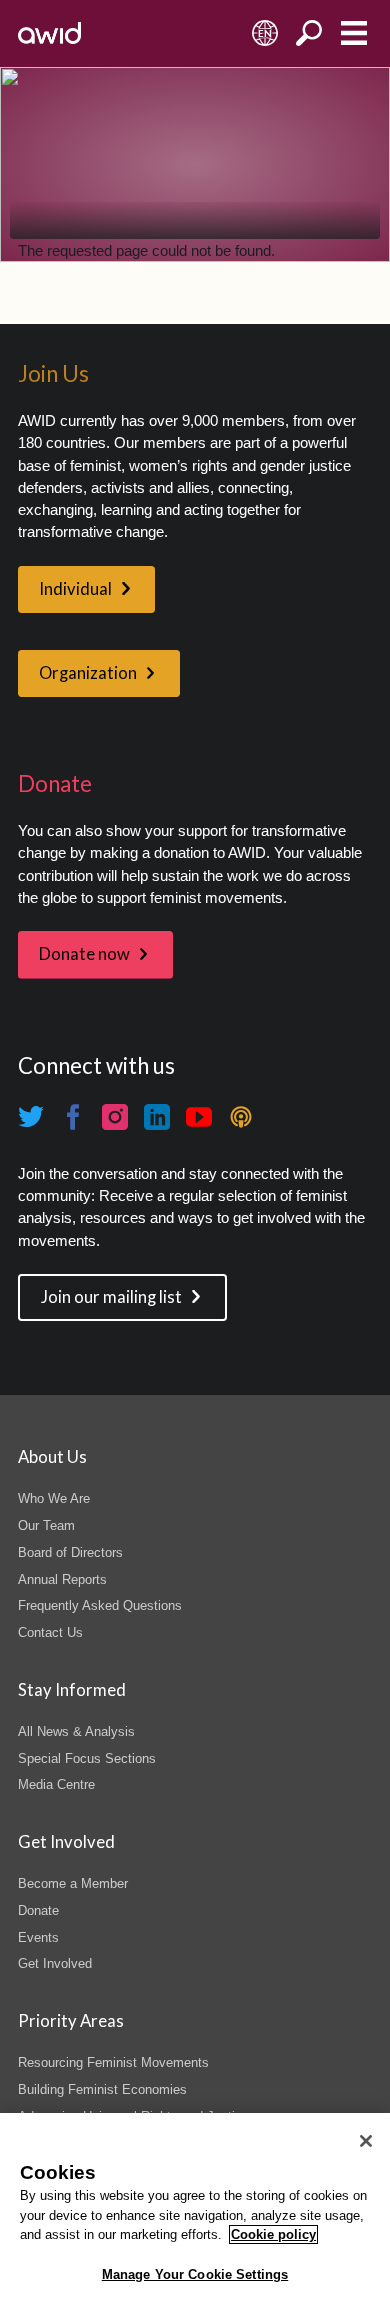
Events (38, 1937)
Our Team (46, 1525)
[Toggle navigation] (353, 33)
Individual (75, 589)
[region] (195, 2211)
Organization (88, 673)
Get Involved (55, 1963)
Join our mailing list (111, 1297)
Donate (38, 1910)
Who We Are (54, 1498)
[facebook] (73, 1117)
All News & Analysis (76, 1731)
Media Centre (56, 1784)
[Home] (49, 33)
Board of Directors (70, 1552)
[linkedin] (157, 1117)
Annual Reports (62, 1579)
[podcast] (241, 1117)
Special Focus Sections (87, 1758)
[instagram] (115, 1117)
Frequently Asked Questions (100, 1605)
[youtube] (199, 1117)
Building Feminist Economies (102, 2089)
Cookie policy (273, 2234)
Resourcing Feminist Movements (113, 2062)
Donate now (84, 954)
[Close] (366, 2141)
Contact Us (50, 1632)
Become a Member (73, 1883)
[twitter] (31, 1117)
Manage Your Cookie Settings (195, 2274)
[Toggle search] (309, 33)
